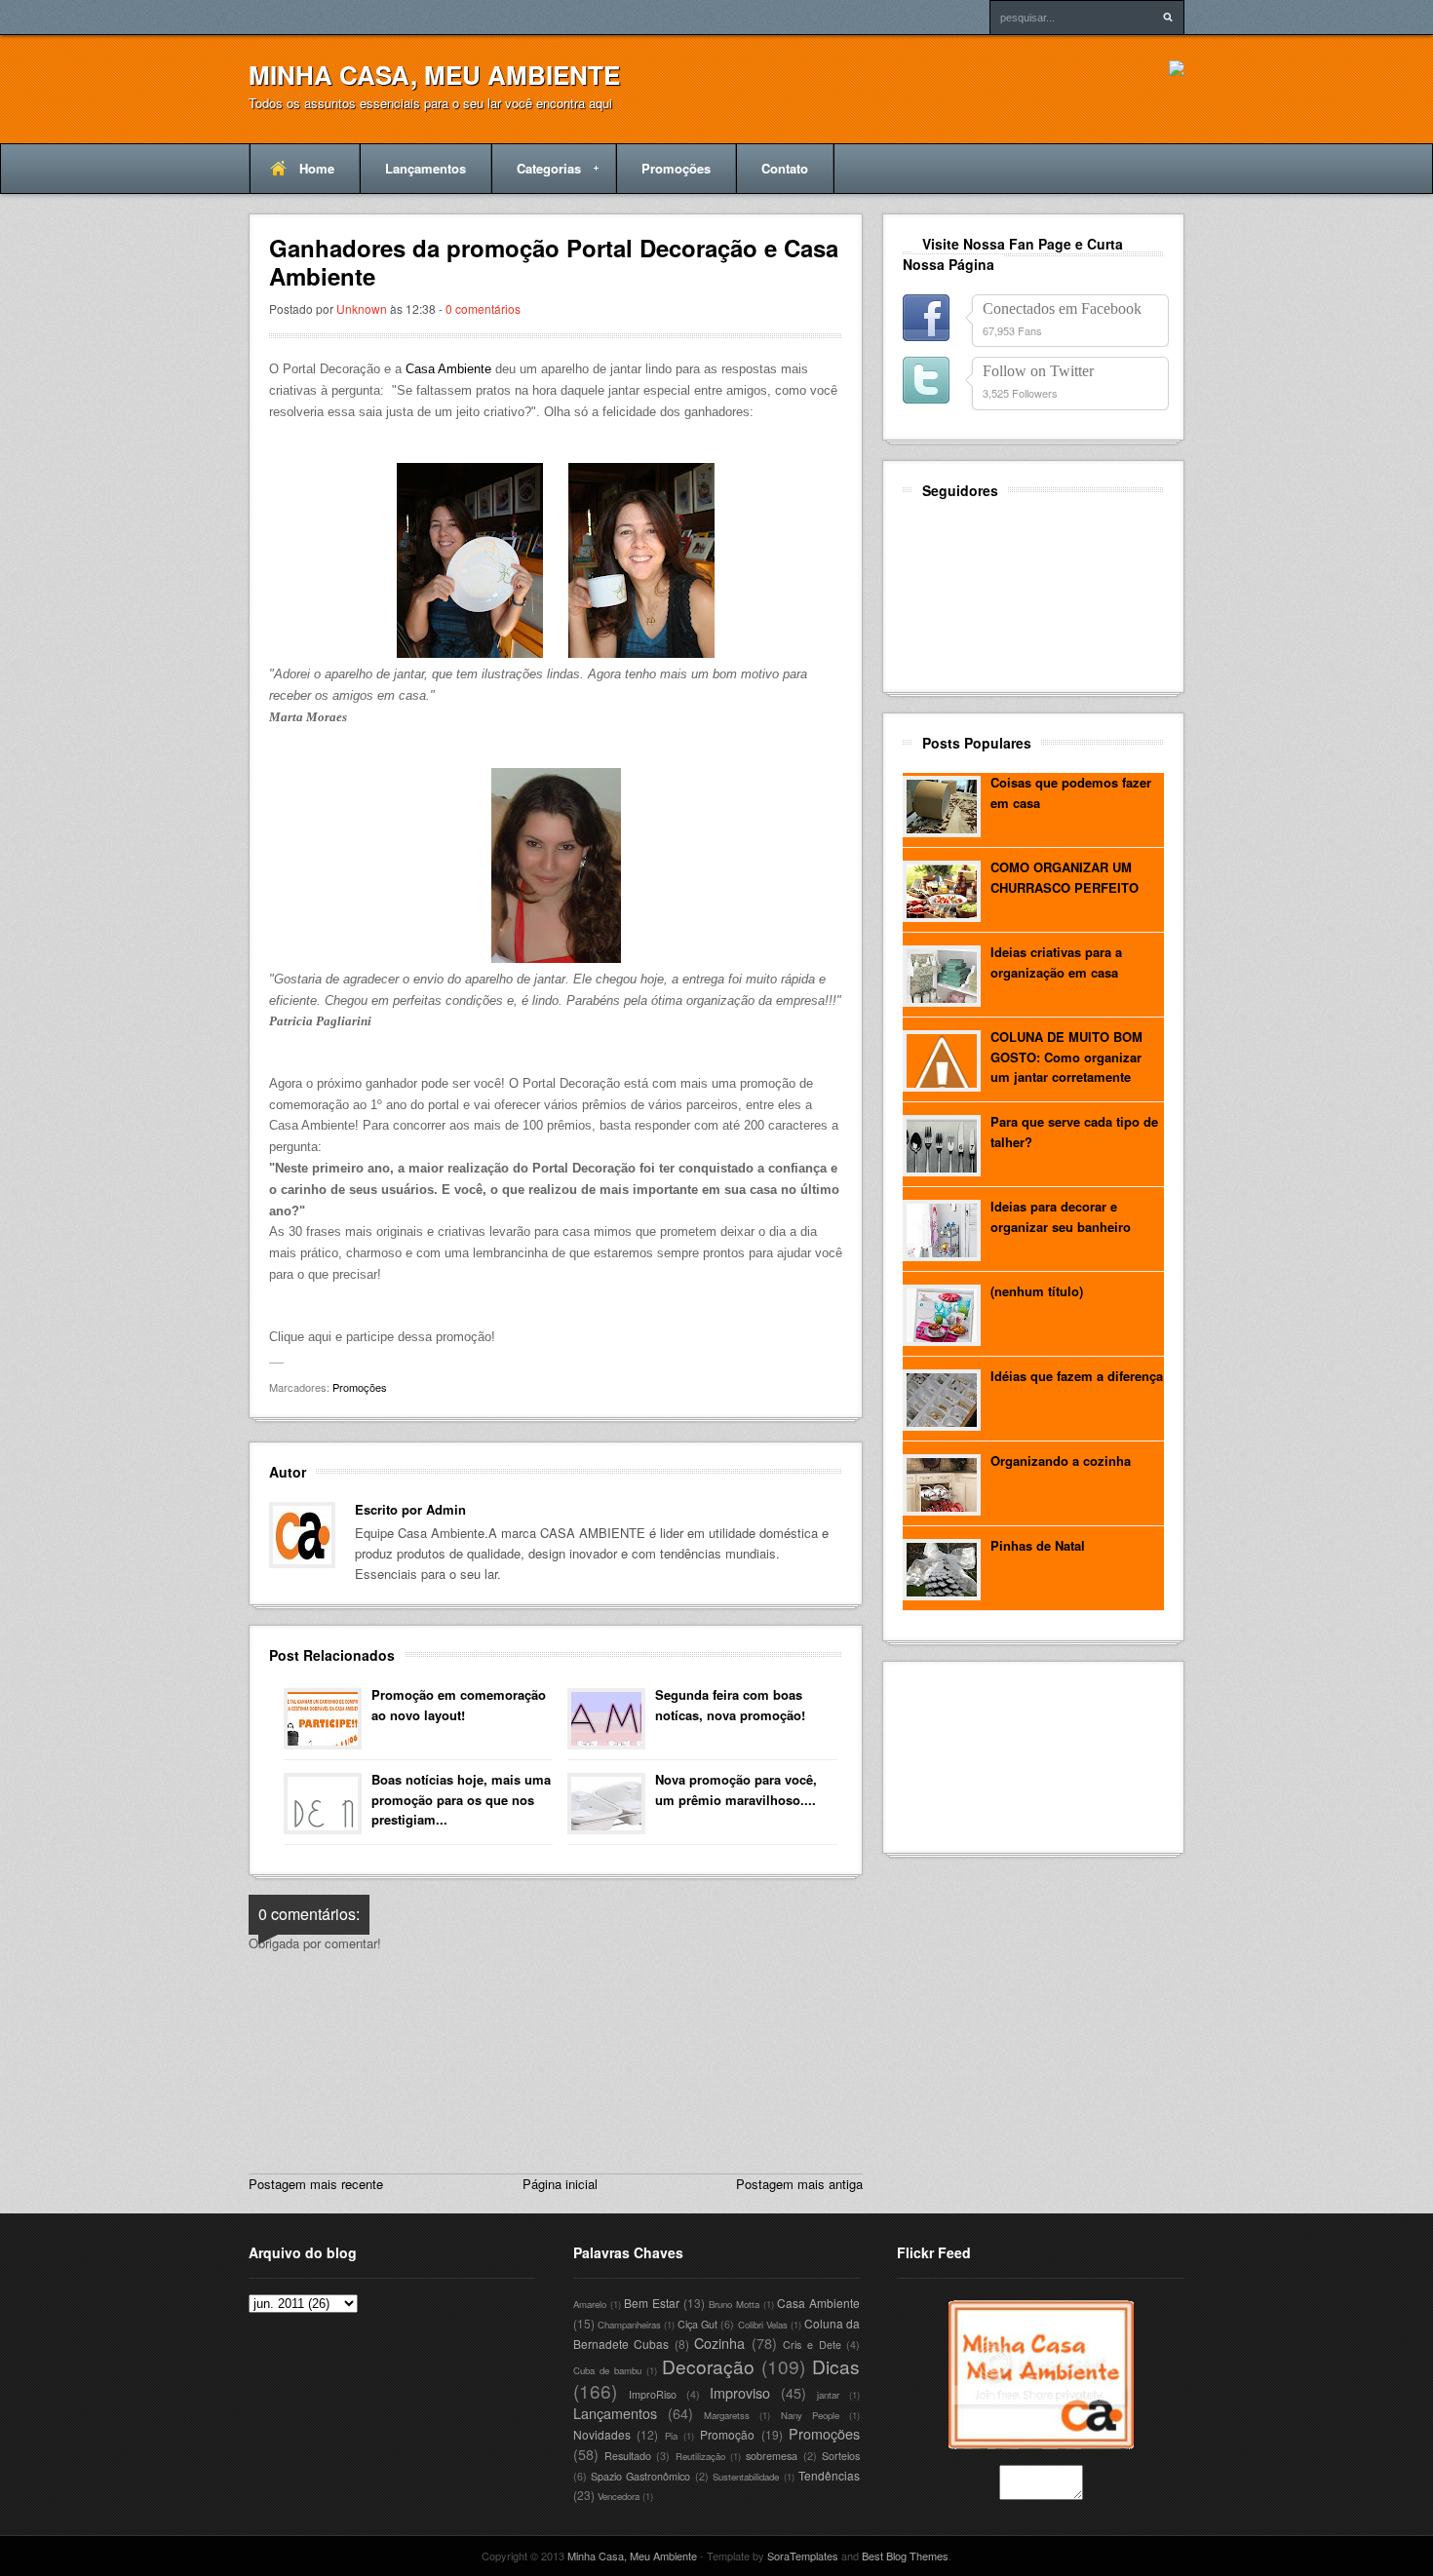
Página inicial (560, 2184)
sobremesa (772, 2456)
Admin (446, 1509)
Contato (785, 168)
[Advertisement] (990, 1754)
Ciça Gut (697, 2324)
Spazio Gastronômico (640, 2476)
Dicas (836, 2366)
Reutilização (700, 2456)
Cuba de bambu (607, 2370)
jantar (828, 2395)
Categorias (536, 176)
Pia (671, 2436)
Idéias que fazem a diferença (1077, 1376)
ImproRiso (653, 2394)
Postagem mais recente (316, 2184)
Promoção (727, 2434)
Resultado (628, 2456)
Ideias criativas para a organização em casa (1056, 962)
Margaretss (727, 2415)
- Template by (768, 2556)
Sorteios (841, 2456)
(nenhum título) (1037, 1291)
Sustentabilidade (746, 2477)
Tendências (829, 2475)
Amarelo (590, 2304)
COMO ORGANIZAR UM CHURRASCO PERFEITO (1065, 877)
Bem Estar (652, 2303)
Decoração (708, 2366)
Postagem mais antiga (799, 2184)
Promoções (676, 168)
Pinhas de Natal (1038, 1545)
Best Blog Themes (905, 2556)
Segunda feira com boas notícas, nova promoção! (730, 1705)
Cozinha (719, 2343)
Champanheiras (629, 2325)
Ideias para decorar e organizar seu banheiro (1061, 1216)
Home (317, 168)
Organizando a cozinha (1061, 1461)
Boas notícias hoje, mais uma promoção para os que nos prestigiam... (461, 1800)
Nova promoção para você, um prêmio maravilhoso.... (736, 1789)
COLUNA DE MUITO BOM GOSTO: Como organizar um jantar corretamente (1066, 1057)
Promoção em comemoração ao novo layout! (459, 1705)
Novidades (602, 2434)
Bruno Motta (734, 2304)
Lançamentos (426, 168)
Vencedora (619, 2496)
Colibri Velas (763, 2325)
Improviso (740, 2392)
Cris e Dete (812, 2345)
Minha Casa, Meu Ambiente (434, 75)
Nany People (810, 2415)
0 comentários (483, 308)
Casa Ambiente (448, 369)
